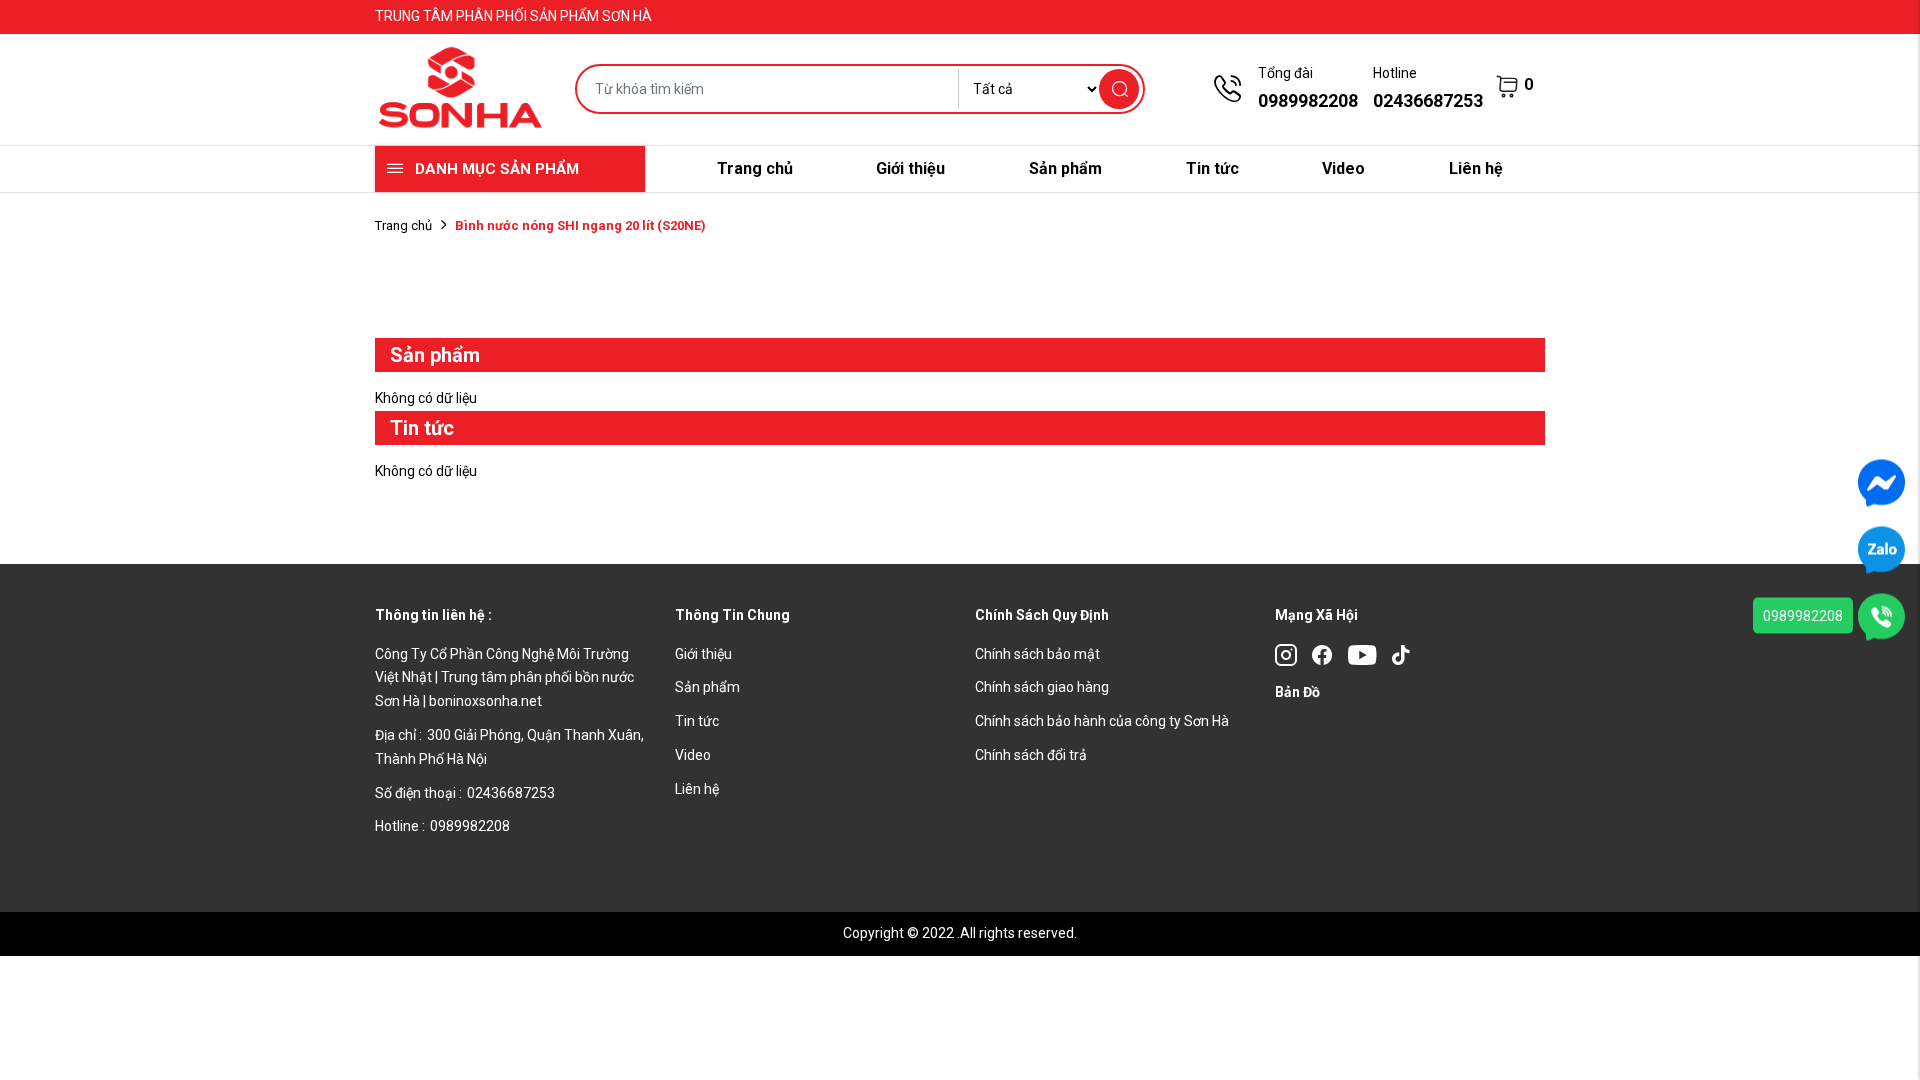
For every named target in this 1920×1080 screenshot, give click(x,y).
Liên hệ (1476, 168)
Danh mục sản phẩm (497, 169)
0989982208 (1803, 616)
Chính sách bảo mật (1037, 654)
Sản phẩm (1065, 168)
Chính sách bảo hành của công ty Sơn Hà (1102, 721)
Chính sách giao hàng (1042, 687)
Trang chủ (755, 168)
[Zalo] (1881, 549)
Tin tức (1212, 168)
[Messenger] (1881, 482)
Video (1343, 168)
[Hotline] (1881, 616)
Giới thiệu (910, 168)
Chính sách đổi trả (1031, 755)
